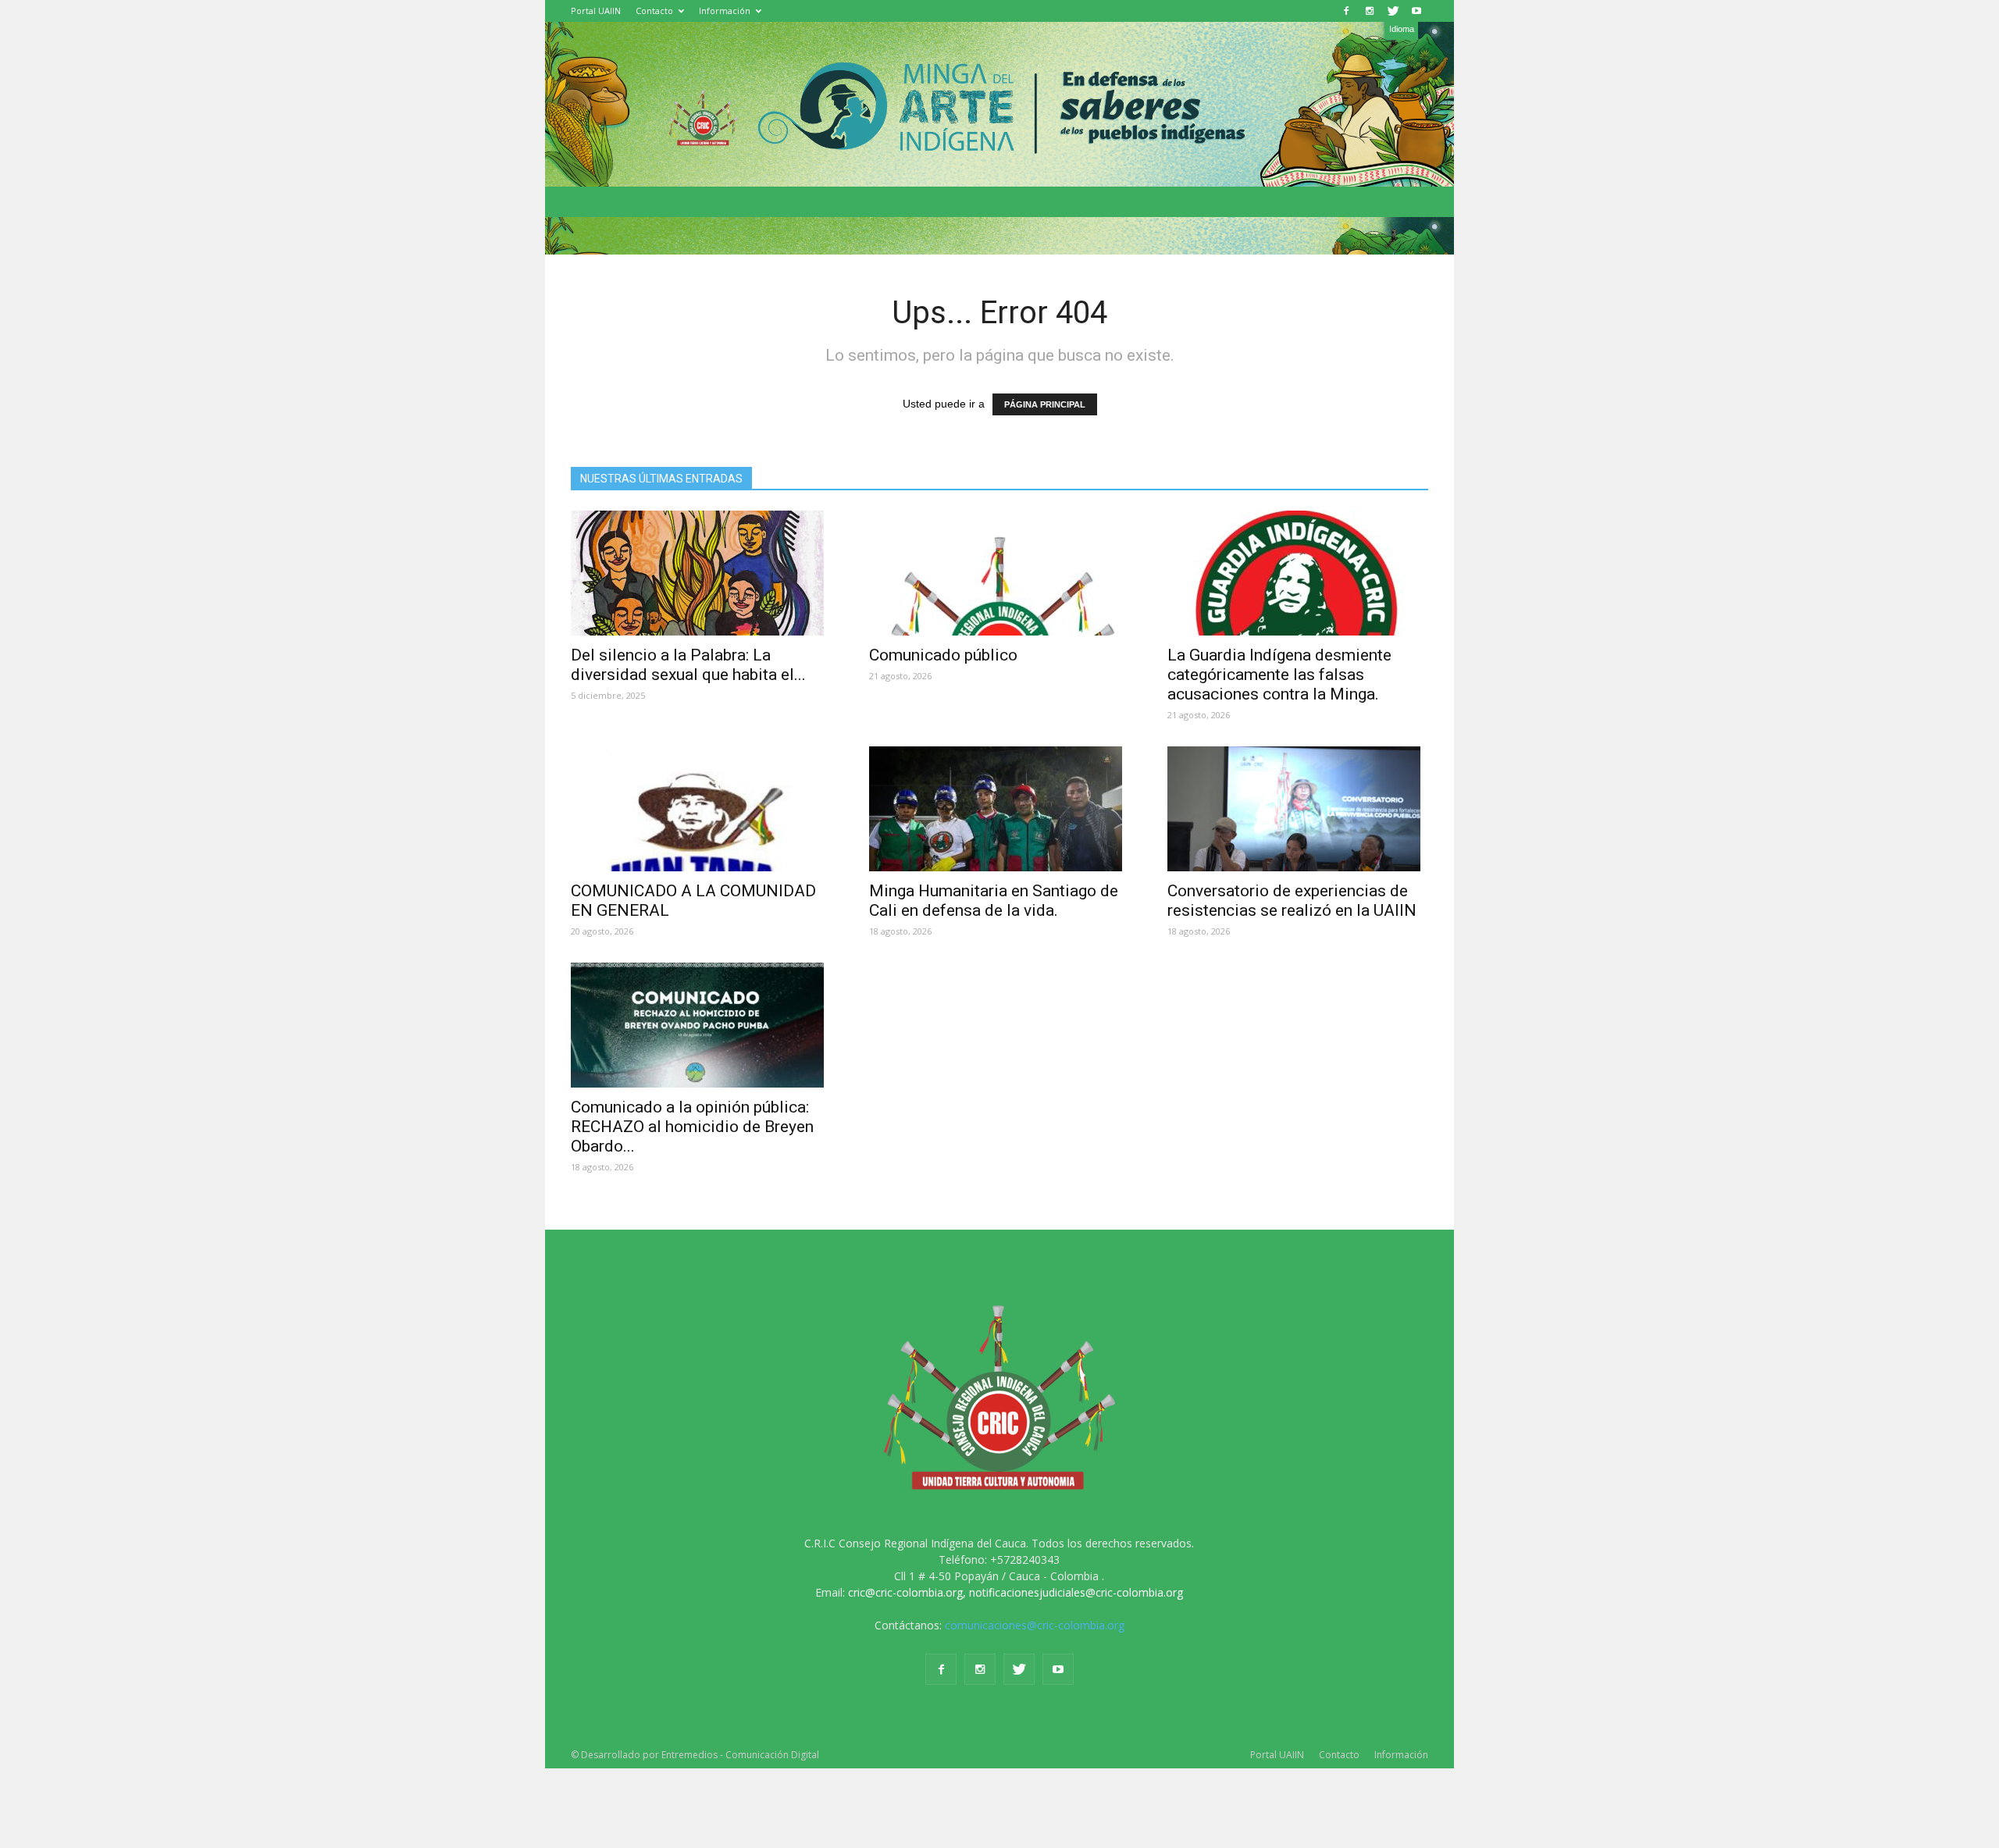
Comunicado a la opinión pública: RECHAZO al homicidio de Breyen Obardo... (692, 1127)
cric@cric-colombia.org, (907, 1592)
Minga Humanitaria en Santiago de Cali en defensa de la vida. (994, 901)
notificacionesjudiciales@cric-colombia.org (1076, 1592)
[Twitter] (1393, 11)
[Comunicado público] (999, 573)
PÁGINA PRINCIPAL (1045, 404)
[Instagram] (1370, 11)
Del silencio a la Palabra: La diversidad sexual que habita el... (688, 665)
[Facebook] (1346, 11)
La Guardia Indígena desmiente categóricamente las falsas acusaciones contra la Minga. (1279, 675)
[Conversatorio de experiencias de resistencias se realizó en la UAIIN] (1298, 809)
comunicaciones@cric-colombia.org (1035, 1625)
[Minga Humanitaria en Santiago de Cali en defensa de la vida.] (999, 809)
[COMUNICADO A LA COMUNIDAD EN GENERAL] (701, 809)
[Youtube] (1416, 11)
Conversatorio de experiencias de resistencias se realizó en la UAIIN (1292, 901)
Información (725, 11)
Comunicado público (943, 655)
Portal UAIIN (596, 11)
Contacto (654, 11)
